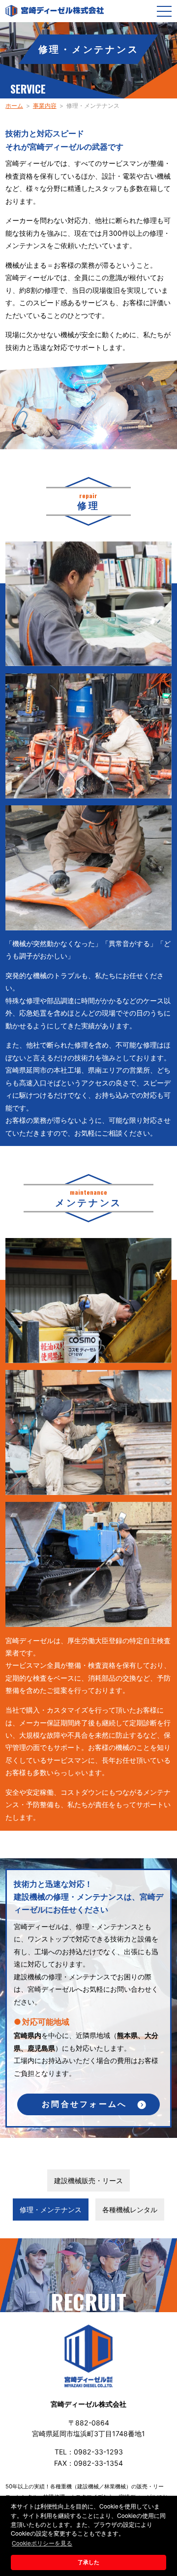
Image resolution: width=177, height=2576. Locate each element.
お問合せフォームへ (84, 2104)
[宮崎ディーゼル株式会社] (55, 11)
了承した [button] (88, 2562)
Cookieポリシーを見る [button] (42, 2543)
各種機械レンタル (130, 2210)
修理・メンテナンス (51, 2210)
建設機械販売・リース (88, 2180)
